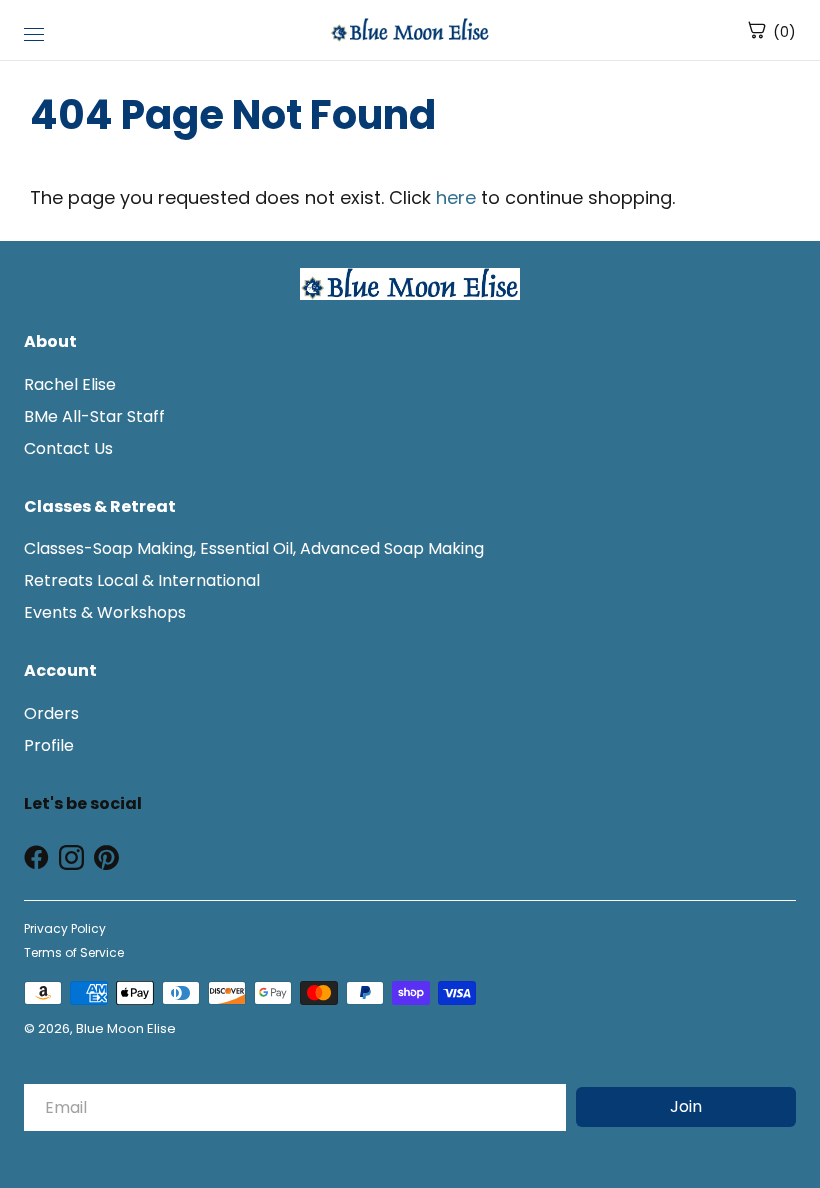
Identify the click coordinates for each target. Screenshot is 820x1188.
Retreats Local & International (142, 580)
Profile (49, 745)
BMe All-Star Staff (94, 416)
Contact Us (68, 448)
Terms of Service (74, 952)
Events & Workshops (105, 612)
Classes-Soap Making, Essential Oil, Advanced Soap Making (254, 548)
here (456, 197)
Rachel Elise (70, 384)
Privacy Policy (65, 928)
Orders (51, 713)
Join (686, 1106)
